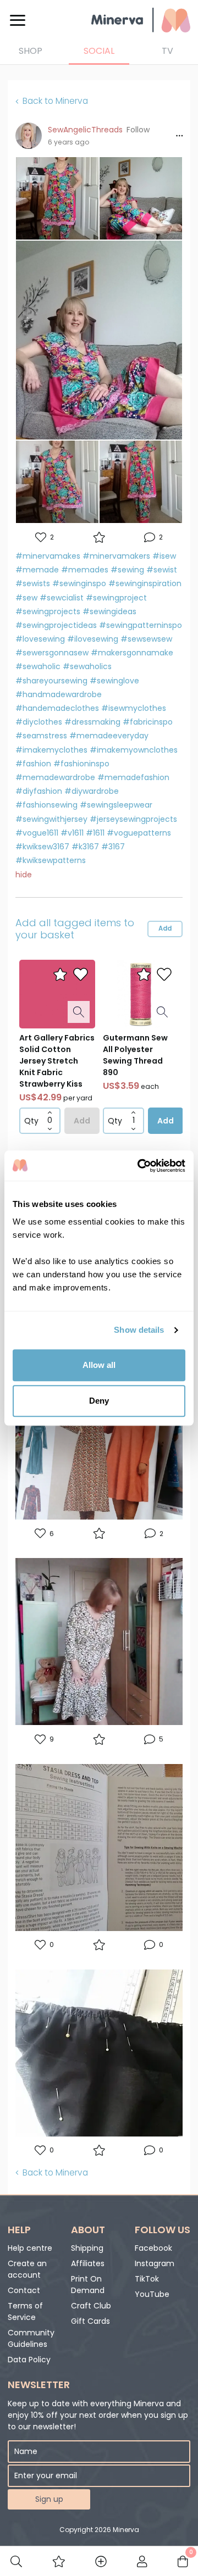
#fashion (33, 764)
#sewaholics (87, 666)
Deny (99, 1401)
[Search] (16, 2561)
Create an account (27, 2269)
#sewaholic (38, 666)
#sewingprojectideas (56, 625)
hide (24, 875)
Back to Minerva (55, 101)
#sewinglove (114, 681)
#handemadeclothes (57, 708)
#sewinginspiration (145, 583)
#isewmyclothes (134, 708)
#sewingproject (116, 598)
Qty (31, 1121)
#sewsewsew (146, 639)
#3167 (113, 847)
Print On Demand (88, 2285)
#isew (164, 556)
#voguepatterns (139, 833)
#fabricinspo (148, 722)
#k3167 (85, 847)
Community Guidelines (31, 2338)
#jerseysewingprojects (133, 819)
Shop (31, 51)
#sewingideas (109, 611)
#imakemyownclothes (134, 750)
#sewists (33, 583)
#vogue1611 (37, 833)
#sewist (162, 570)
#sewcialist (62, 598)
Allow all (99, 1365)
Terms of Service (25, 2311)
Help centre (30, 2248)
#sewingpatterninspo (141, 625)
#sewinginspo (79, 583)
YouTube (152, 2294)
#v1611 (72, 833)
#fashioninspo (81, 764)
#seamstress (41, 736)
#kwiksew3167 (42, 847)
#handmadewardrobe (59, 694)
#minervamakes (48, 556)
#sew (26, 598)
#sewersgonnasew (52, 653)
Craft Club (91, 2306)
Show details (139, 1330)
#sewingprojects (48, 611)
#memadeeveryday (109, 736)
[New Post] (101, 2561)
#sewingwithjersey (51, 819)
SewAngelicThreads (85, 130)
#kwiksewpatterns (51, 860)
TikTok (147, 2279)
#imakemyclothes (51, 750)
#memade (37, 570)
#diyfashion (39, 791)
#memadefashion (133, 777)
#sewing (127, 570)
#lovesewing (40, 639)
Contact (24, 2290)
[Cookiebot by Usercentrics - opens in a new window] (140, 1166)
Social (99, 51)
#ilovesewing (93, 639)
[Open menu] (18, 20)
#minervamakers (116, 556)
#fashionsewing (46, 805)
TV (167, 51)
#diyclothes (39, 722)
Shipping (87, 2248)
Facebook (153, 2248)
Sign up (49, 2499)
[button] (138, 130)
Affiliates (88, 2263)
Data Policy (29, 2360)
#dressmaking (92, 722)
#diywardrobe (92, 791)
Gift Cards (90, 2321)
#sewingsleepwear (116, 805)
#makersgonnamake (132, 653)
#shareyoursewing (51, 681)
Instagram (155, 2263)
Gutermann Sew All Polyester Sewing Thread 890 (135, 1055)
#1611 (95, 833)
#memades (85, 570)
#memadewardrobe (55, 777)
